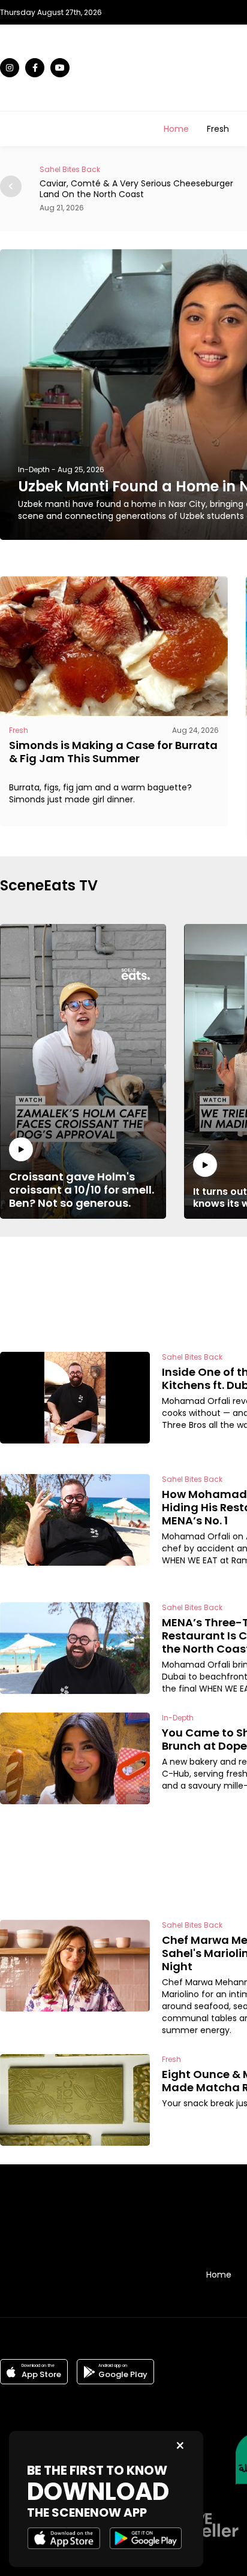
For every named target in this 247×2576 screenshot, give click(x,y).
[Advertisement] (194, 1292)
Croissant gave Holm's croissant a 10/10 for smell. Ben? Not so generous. (82, 1189)
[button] (11, 186)
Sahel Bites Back (70, 169)
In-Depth (34, 469)
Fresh (218, 129)
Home (176, 129)
